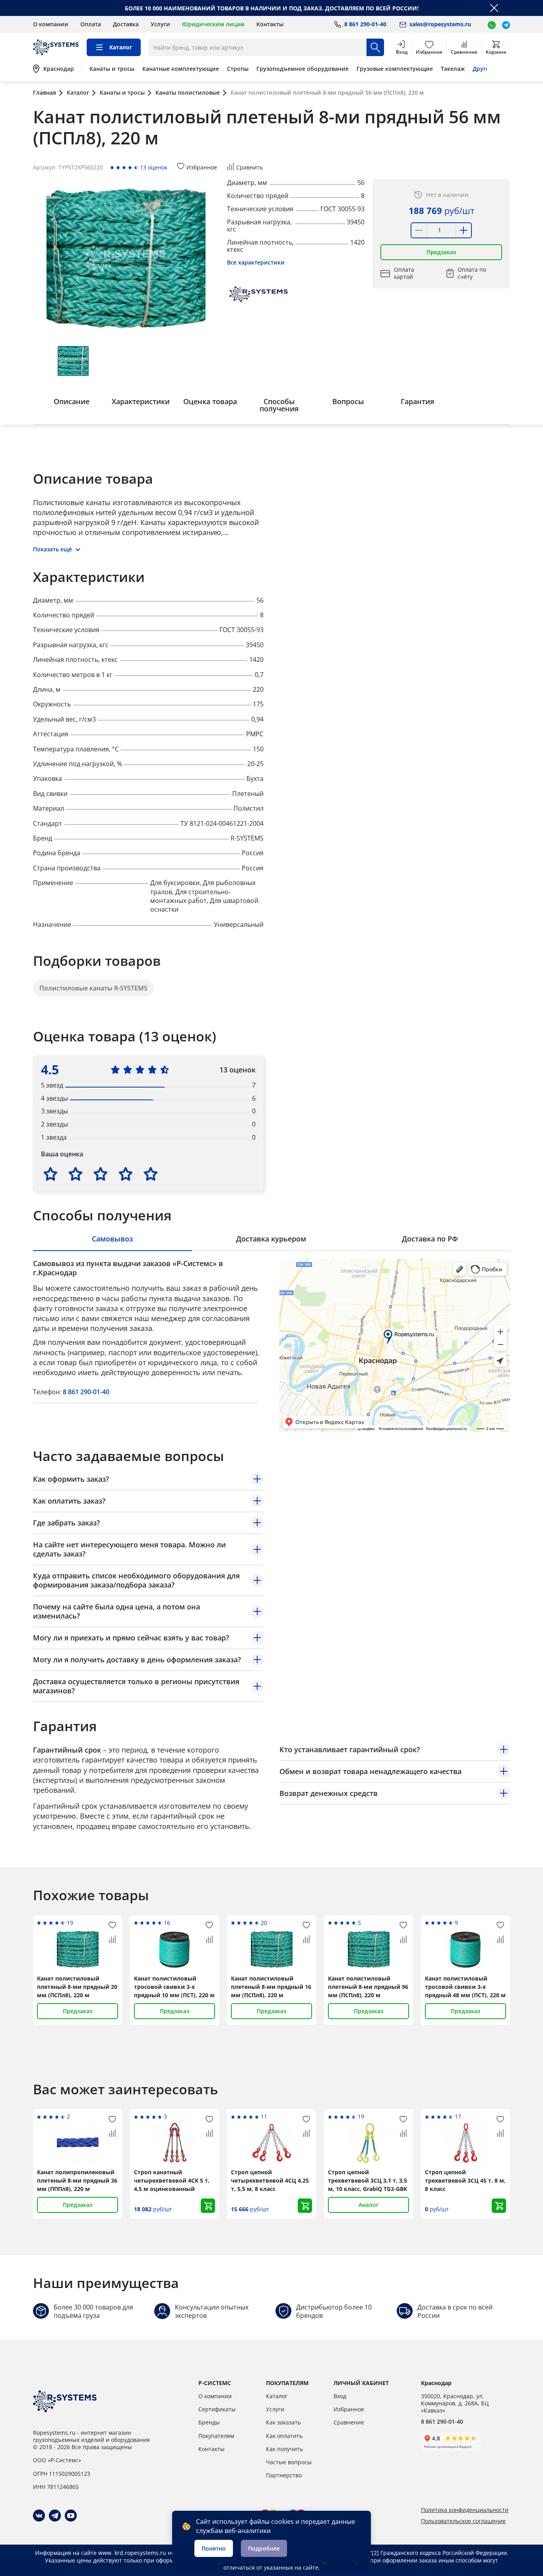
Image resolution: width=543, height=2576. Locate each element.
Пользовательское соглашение (463, 2521)
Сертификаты (217, 2409)
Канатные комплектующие (181, 69)
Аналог (368, 2205)
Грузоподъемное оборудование (303, 69)
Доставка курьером (271, 1239)
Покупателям (216, 2436)
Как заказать (283, 2422)
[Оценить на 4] (126, 1174)
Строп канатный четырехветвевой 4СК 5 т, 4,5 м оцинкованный (172, 2180)
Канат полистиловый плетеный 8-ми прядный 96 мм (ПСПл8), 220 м (368, 1987)
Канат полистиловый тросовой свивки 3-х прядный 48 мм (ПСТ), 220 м (465, 1987)
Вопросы (348, 401)
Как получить (284, 2449)
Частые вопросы (289, 2462)
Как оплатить (284, 2436)
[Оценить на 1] (50, 1174)
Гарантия (417, 401)
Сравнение (349, 2422)
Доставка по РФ (430, 1239)
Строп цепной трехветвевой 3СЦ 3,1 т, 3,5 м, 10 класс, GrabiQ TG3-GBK (367, 2180)
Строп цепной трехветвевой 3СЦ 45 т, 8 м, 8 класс (465, 2180)
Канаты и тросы (112, 69)
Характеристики (141, 401)
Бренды (209, 2422)
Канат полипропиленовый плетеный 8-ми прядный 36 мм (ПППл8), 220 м (77, 2180)
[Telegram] (55, 2516)
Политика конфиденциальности (465, 2510)
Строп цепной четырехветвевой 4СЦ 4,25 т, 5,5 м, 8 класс (270, 2180)
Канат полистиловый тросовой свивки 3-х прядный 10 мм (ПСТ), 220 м (174, 1987)
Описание (72, 401)
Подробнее (264, 2548)
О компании (51, 24)
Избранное (349, 2409)
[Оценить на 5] (151, 1174)
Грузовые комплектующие (395, 69)
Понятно (214, 2548)
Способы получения (279, 405)
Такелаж (453, 69)
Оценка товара (210, 401)
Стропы (238, 69)
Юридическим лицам (213, 24)
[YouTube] (71, 2516)
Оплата (91, 24)
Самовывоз (112, 1239)
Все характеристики (256, 262)
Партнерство (284, 2475)
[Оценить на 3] (101, 1174)
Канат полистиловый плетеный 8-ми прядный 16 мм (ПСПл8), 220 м (271, 1987)
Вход (340, 2396)
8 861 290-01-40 (86, 1392)
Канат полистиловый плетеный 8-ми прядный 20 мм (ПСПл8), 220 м (77, 1987)
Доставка (126, 24)
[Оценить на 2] (76, 1174)
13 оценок (154, 167)
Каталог (277, 2396)
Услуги (160, 24)
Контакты (270, 24)
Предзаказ (441, 252)
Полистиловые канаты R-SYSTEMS (93, 988)
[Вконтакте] (39, 2516)
